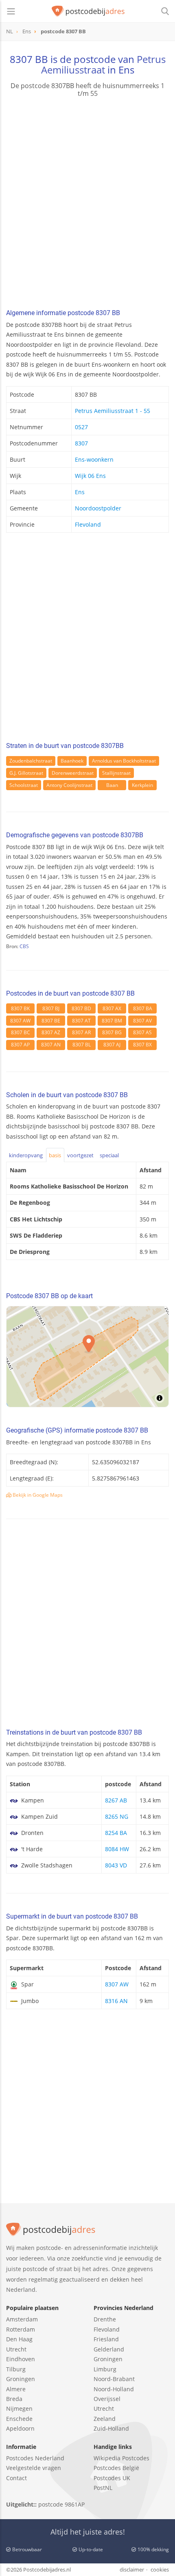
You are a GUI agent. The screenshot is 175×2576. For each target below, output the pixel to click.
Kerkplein (142, 785)
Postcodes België (116, 2468)
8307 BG (112, 1032)
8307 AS (142, 1032)
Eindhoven (21, 2359)
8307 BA (143, 1008)
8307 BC (21, 1032)
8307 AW (20, 1021)
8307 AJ (112, 1045)
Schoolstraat (24, 785)
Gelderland (109, 2349)
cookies (160, 2570)
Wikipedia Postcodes (121, 2458)
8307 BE (51, 1021)
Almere (16, 2389)
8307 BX (142, 1045)
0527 (81, 427)
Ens (80, 492)
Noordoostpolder (98, 508)
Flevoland (88, 524)
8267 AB (116, 1800)
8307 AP (20, 1045)
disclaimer (132, 2570)
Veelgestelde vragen (34, 2468)
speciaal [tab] (109, 1155)
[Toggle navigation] (11, 11)
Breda (14, 2399)
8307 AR (81, 1032)
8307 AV (142, 1021)
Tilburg (16, 2369)
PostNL (103, 2488)
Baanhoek (72, 761)
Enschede (19, 2419)
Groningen (21, 2379)
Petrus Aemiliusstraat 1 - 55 (113, 411)
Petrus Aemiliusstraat (103, 64)
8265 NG (117, 1816)
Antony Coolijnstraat (69, 785)
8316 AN (116, 2001)
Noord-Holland (114, 2389)
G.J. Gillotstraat (26, 773)
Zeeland (105, 2419)
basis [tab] (55, 1155)
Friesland (106, 2339)
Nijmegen (19, 2409)
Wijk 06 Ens (90, 476)
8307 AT (81, 1021)
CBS (24, 946)
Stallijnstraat (116, 773)
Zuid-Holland (111, 2428)
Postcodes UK (112, 2478)
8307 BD (81, 1008)
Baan (112, 785)
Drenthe (105, 2319)
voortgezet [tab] (80, 1155)
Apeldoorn (20, 2428)
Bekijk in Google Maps (37, 1495)
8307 (81, 443)
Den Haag (19, 2339)
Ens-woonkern (94, 459)
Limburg (105, 2369)
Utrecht (16, 2349)
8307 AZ (51, 1032)
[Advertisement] (87, 204)
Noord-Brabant (114, 2379)
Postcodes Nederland (35, 2458)
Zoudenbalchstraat (31, 761)
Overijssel (107, 2399)
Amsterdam (22, 2319)
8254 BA (116, 1833)
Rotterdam (21, 2329)
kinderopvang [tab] (26, 1155)
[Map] (87, 1357)
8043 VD (116, 1865)
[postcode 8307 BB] (88, 11)
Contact (16, 2478)
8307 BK (20, 1008)
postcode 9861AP (61, 2504)
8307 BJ (51, 1008)
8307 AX (112, 1008)
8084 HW (117, 1849)
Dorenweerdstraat (73, 773)
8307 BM (112, 1021)
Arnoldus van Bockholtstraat (124, 761)
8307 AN (51, 1045)
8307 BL (82, 1045)
